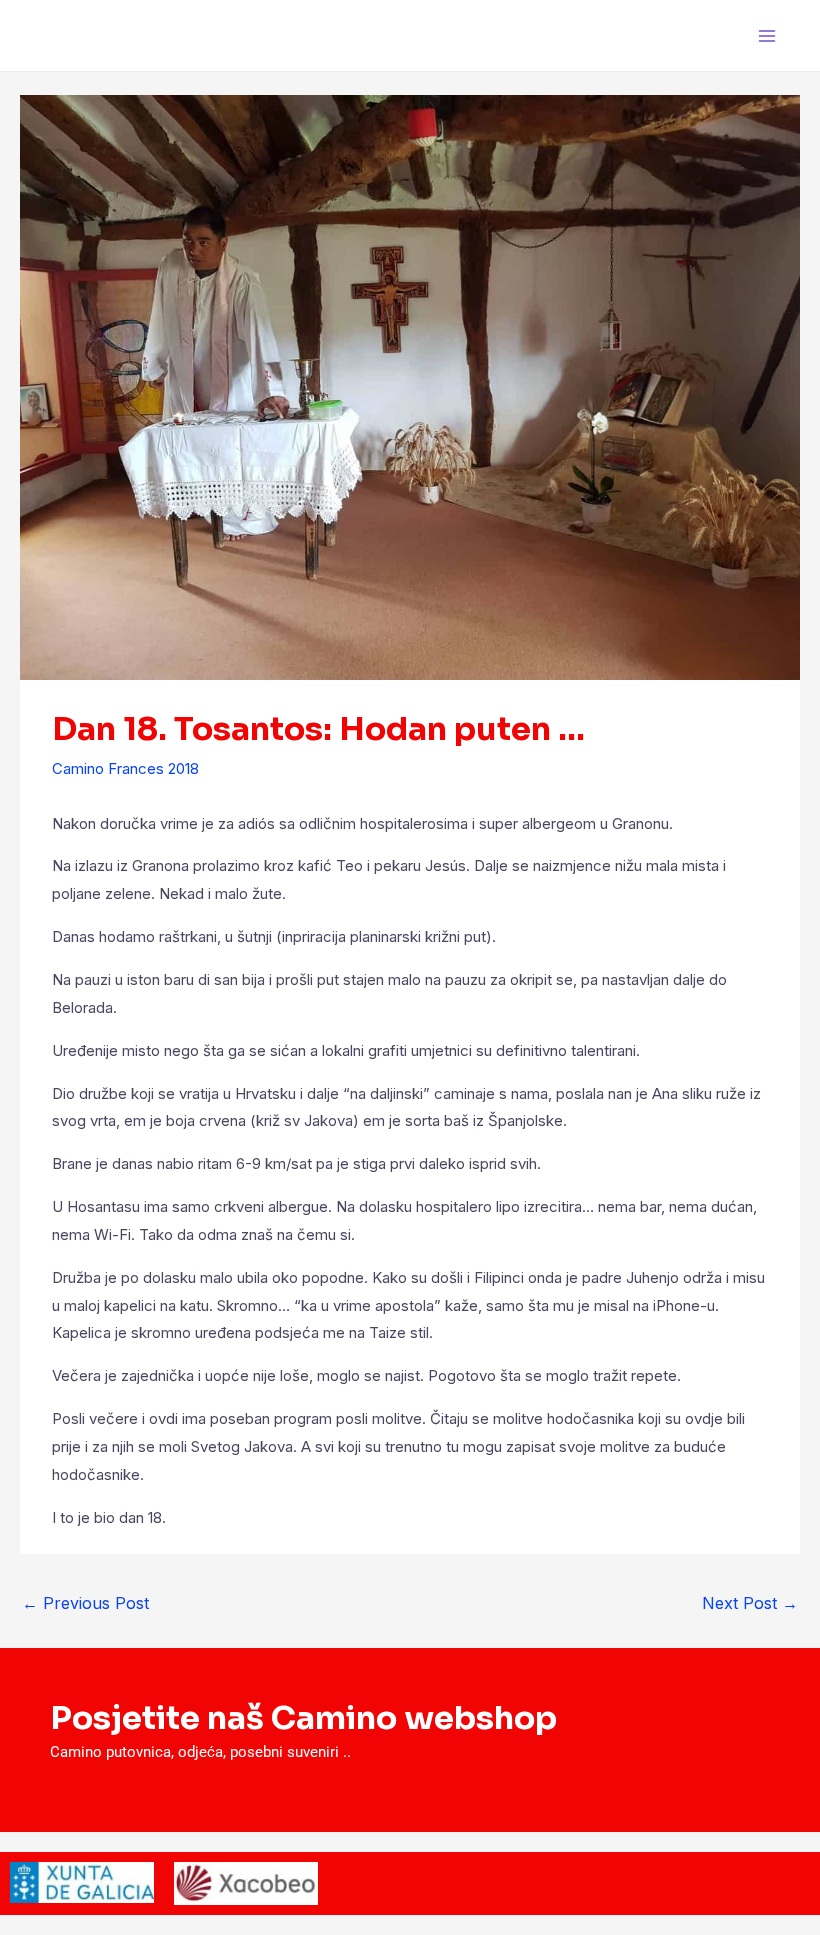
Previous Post (85, 1603)
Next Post (750, 1603)
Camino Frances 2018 (125, 768)
